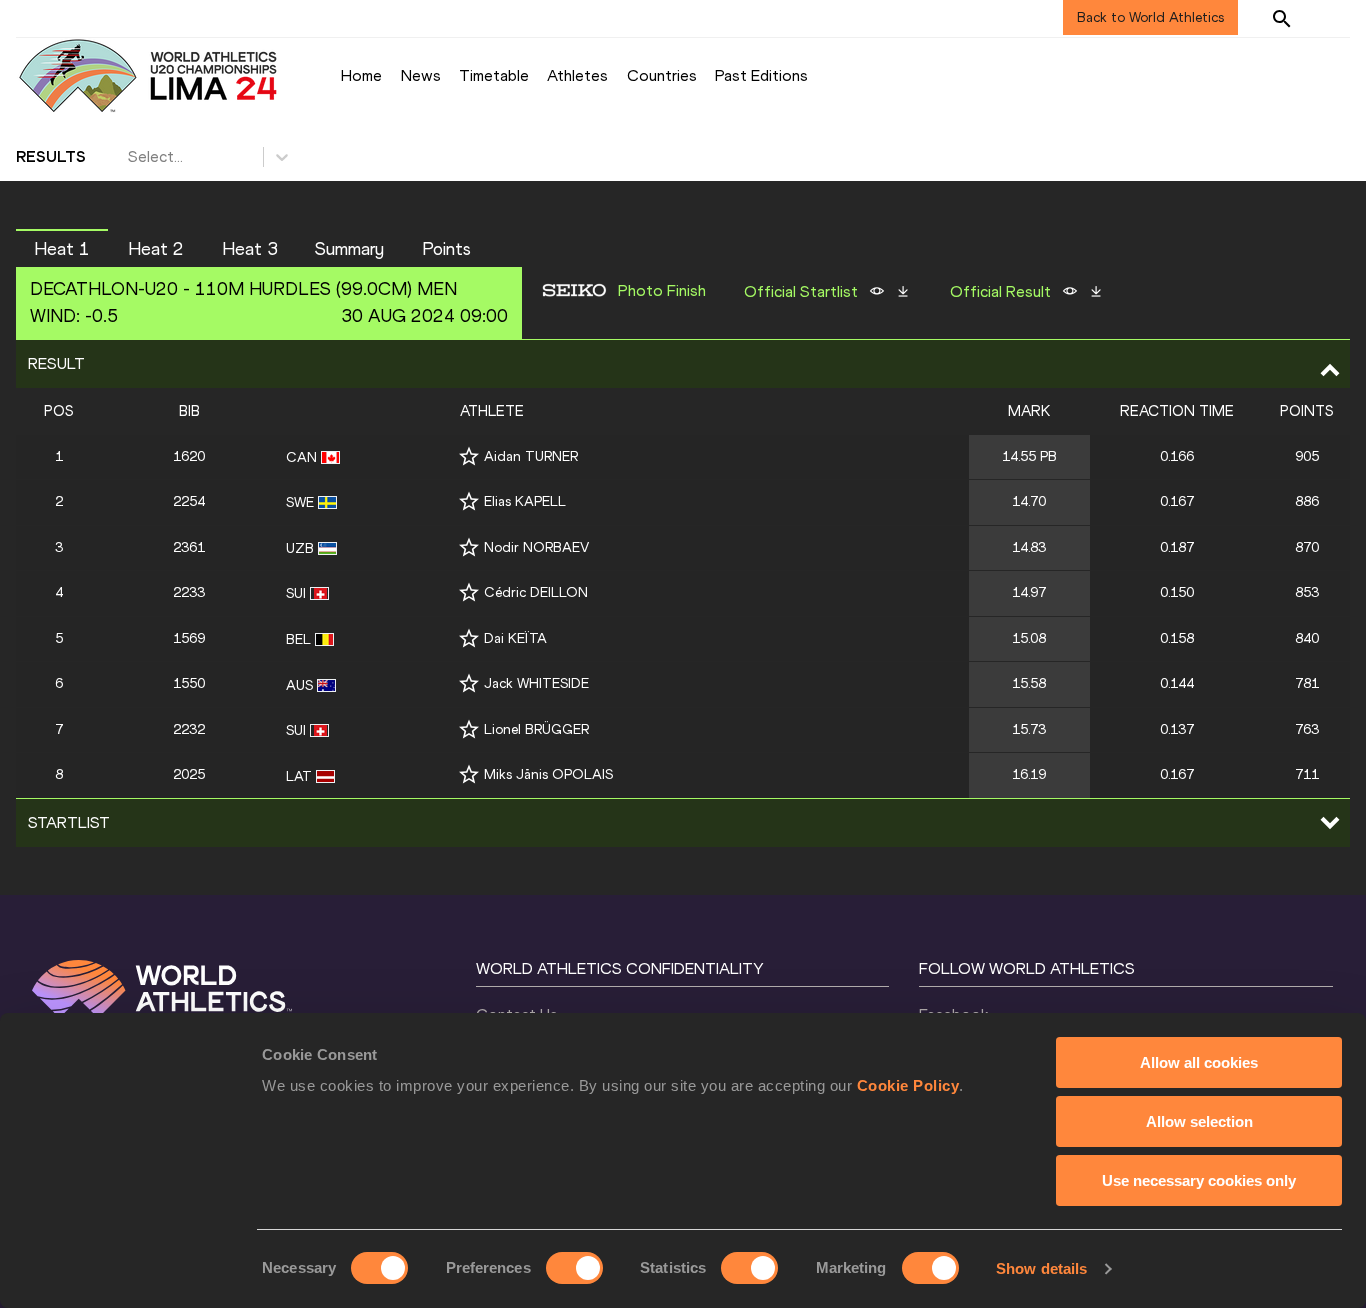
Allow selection (1199, 1121)
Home (361, 75)
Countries (662, 75)
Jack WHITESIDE (536, 683)
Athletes (577, 75)
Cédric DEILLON (536, 592)
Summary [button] (349, 249)
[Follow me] (469, 456)
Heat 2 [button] (156, 249)
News (421, 75)
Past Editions (761, 75)
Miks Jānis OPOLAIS (548, 774)
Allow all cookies (1199, 1062)
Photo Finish (662, 291)
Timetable (494, 75)
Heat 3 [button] (250, 249)
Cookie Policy (908, 1085)
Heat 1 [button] (62, 249)
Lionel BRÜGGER (536, 729)
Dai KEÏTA (515, 638)
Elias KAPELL (525, 501)
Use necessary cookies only (1199, 1180)
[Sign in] (1332, 18)
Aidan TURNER (531, 456)
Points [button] (446, 249)
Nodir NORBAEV (536, 547)
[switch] (574, 1268)
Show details (1041, 1268)
